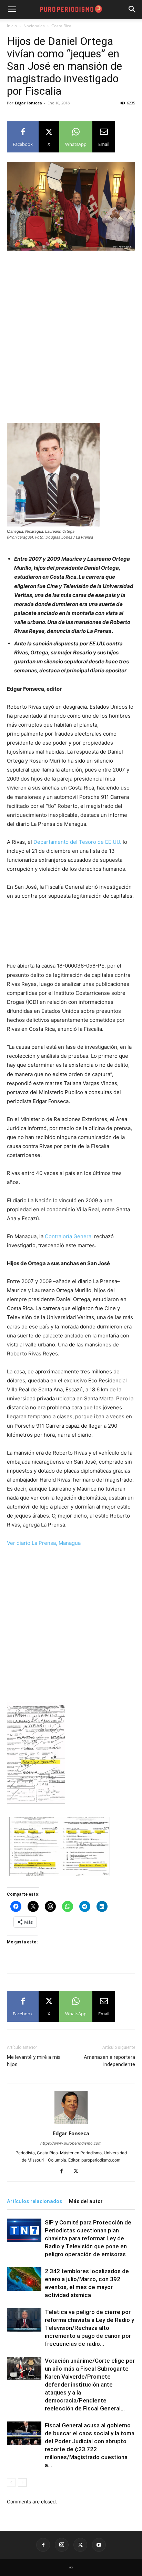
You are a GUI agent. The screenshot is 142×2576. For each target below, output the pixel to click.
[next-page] (22, 2482)
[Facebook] (64, 2172)
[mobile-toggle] (12, 9)
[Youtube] (99, 2545)
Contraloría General (69, 1236)
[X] (78, 2172)
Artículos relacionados (34, 2201)
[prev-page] (11, 2482)
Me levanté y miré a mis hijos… (34, 2061)
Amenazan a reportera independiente (109, 2061)
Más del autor (86, 2201)
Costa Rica (61, 26)
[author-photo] (71, 2124)
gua (76, 1543)
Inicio (12, 26)
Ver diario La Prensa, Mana (39, 1543)
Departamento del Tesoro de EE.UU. (77, 842)
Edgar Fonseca (28, 103)
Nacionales (34, 26)
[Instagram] (62, 2545)
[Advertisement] (71, 331)
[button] (132, 9)
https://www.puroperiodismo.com (71, 2143)
